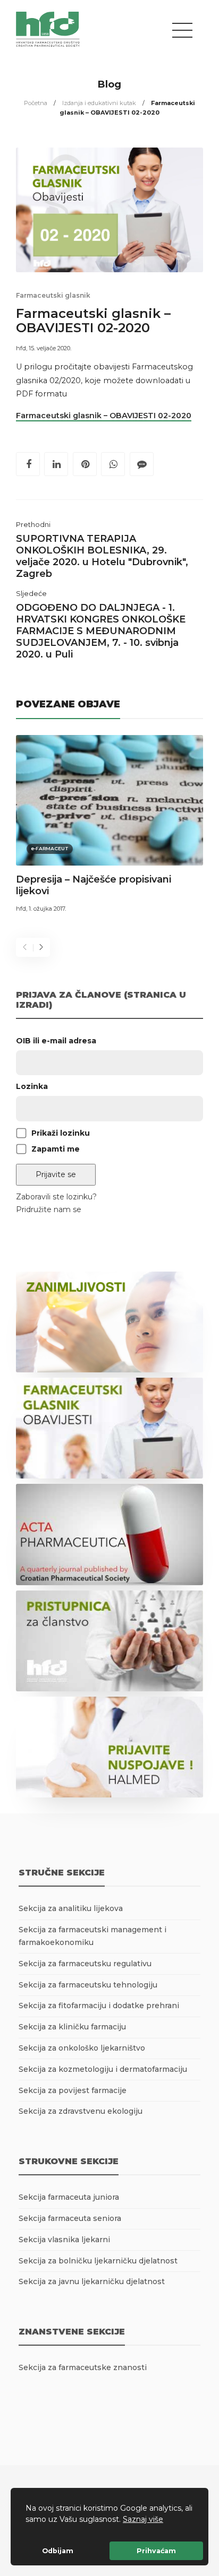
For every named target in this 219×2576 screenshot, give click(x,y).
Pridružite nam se (49, 1209)
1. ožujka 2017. (47, 909)
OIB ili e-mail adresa (56, 1041)
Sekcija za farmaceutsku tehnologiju (88, 1985)
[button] (167, 2520)
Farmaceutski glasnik (53, 295)
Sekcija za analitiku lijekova (71, 1908)
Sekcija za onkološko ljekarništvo (82, 2048)
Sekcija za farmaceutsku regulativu (85, 1964)
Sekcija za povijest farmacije (73, 2090)
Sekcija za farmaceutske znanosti (83, 2367)
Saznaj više (143, 2519)
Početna (36, 103)
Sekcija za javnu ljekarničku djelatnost (92, 2281)
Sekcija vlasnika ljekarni (64, 2240)
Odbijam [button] (58, 2551)
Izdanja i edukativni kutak (99, 103)
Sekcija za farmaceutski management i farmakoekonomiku (92, 1936)
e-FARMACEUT (50, 848)
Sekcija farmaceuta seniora (70, 2218)
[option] (109, 826)
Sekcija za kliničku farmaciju (72, 2027)
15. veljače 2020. (50, 348)
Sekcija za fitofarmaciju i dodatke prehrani (99, 2006)
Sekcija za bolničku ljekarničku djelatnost (98, 2261)
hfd (21, 348)
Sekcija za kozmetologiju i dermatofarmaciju (103, 2069)
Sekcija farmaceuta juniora (69, 2197)
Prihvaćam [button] (156, 2551)
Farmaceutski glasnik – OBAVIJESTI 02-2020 (104, 416)
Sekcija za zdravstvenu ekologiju (81, 2111)
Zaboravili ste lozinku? (56, 1197)
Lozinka (32, 1086)
